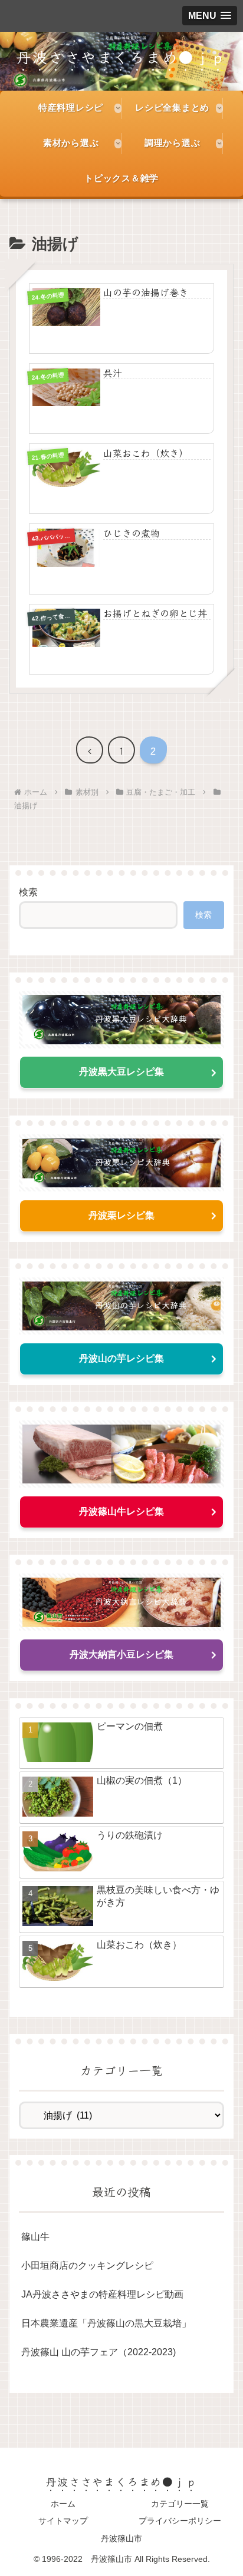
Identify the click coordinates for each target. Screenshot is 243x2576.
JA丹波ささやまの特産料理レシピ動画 (102, 2294)
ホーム (63, 2504)
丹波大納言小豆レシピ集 (121, 1654)
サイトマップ (63, 2521)
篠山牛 (35, 2237)
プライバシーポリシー (180, 2521)
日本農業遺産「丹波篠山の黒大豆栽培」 (106, 2323)
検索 (28, 892)
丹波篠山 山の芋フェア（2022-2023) (98, 2352)
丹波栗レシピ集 (121, 1215)
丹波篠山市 (121, 2538)
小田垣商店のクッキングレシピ (87, 2265)
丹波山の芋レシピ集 (121, 1358)
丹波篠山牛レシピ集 (121, 1511)
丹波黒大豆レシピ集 (121, 1072)
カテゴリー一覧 (180, 2504)
